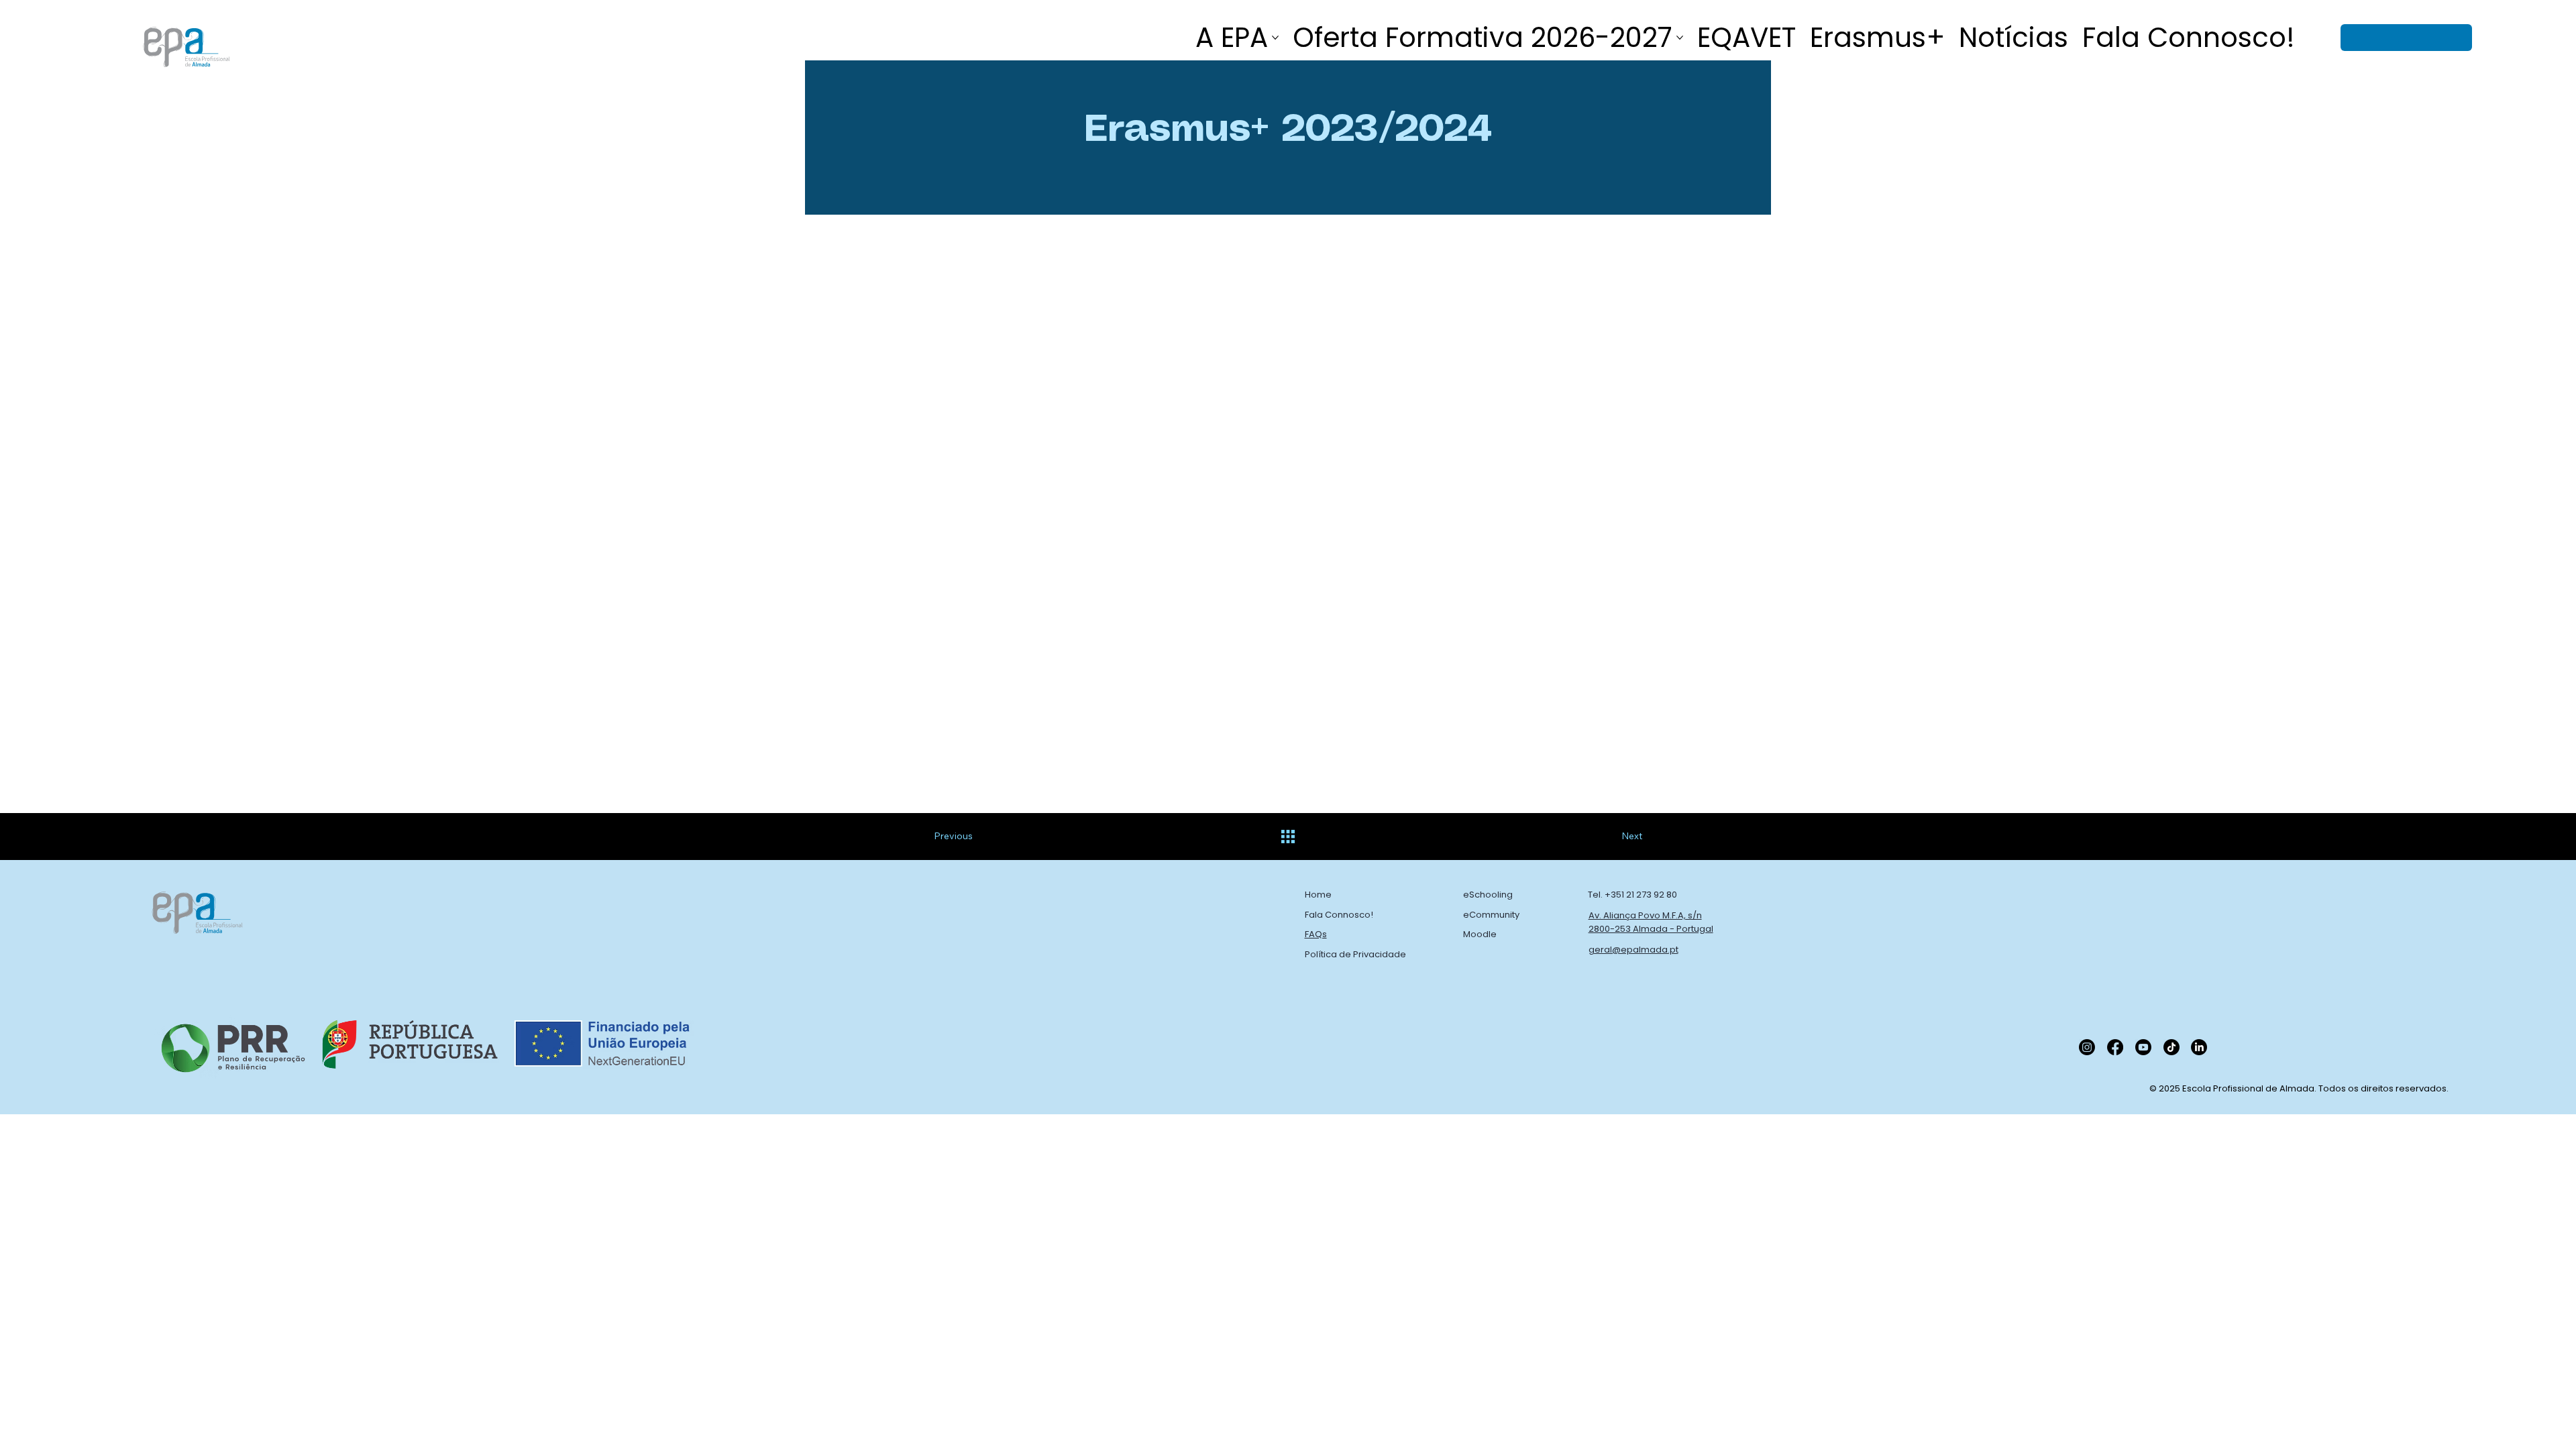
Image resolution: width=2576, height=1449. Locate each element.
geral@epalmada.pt (1633, 950)
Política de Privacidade (1355, 954)
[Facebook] (2115, 1047)
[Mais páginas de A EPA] (1275, 38)
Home (1318, 895)
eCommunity (1491, 915)
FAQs (1316, 934)
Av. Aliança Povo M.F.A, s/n (1645, 915)
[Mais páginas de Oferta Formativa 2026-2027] (1680, 38)
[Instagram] (2087, 1047)
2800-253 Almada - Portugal (1651, 929)
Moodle (1480, 934)
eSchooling (1488, 895)
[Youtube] (2143, 1047)
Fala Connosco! (1339, 915)
